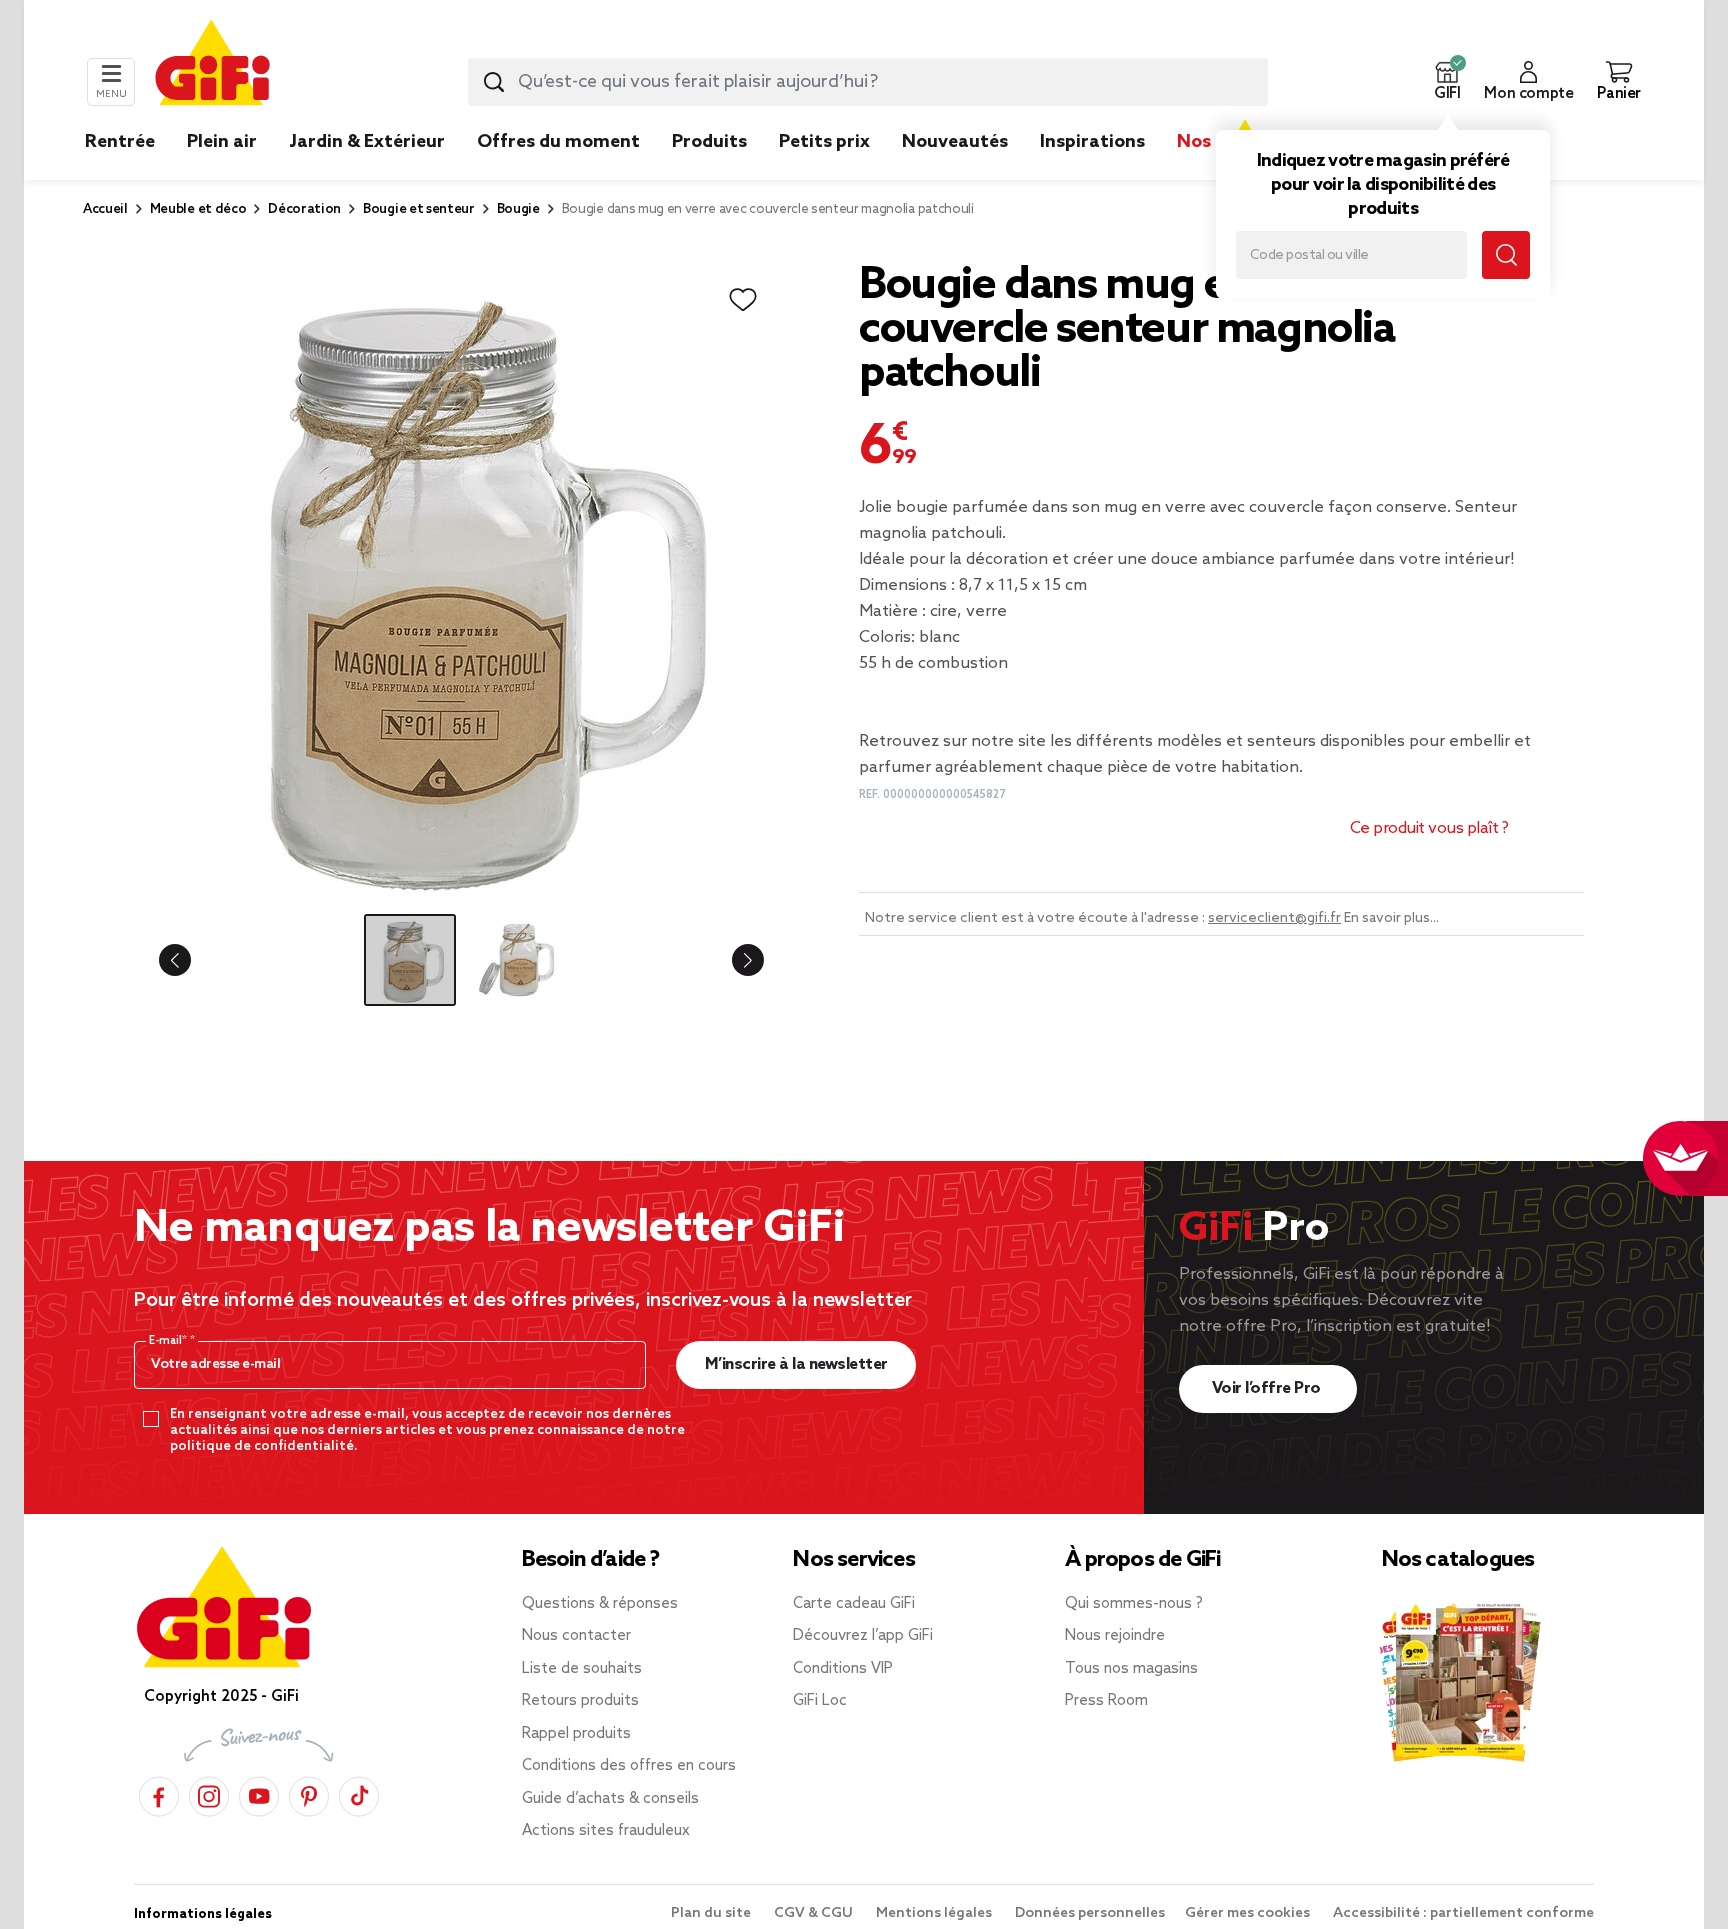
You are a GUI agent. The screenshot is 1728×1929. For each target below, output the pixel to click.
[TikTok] (359, 1793)
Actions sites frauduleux (606, 1831)
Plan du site (712, 1913)
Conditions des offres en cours (629, 1766)
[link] (709, 172)
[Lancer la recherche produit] (494, 82)
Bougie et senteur (419, 209)
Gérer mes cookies (1249, 1913)
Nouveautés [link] (955, 142)
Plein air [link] (222, 142)
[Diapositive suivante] (732, 960)
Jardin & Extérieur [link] (367, 142)
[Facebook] (159, 1793)
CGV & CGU (815, 1913)
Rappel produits (576, 1734)
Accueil (105, 209)
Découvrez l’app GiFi (863, 1636)
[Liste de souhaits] (743, 300)
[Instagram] (209, 1793)
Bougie (518, 209)
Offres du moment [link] (558, 142)
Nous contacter (576, 1636)
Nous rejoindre (1115, 1636)
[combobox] (868, 82)
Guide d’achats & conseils (610, 1799)
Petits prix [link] (824, 142)
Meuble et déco (198, 209)
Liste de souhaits (582, 1669)
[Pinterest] (309, 1793)
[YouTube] (259, 1793)
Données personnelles (1090, 1913)
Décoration (304, 209)
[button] (1447, 82)
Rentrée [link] (120, 142)
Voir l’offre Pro (1268, 1388)
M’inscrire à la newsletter (796, 1364)
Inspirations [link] (1092, 142)
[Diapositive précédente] (191, 960)
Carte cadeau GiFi (854, 1604)
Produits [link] (709, 142)
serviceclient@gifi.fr (1274, 918)
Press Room (1106, 1701)
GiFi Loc (820, 1701)
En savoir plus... (1391, 918)
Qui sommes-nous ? (1134, 1604)
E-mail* (169, 1341)
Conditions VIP (843, 1669)
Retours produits (580, 1701)
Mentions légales (935, 1913)
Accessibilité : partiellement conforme (1463, 1913)
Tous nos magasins (1131, 1669)
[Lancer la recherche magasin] (1506, 255)
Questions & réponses (600, 1604)
